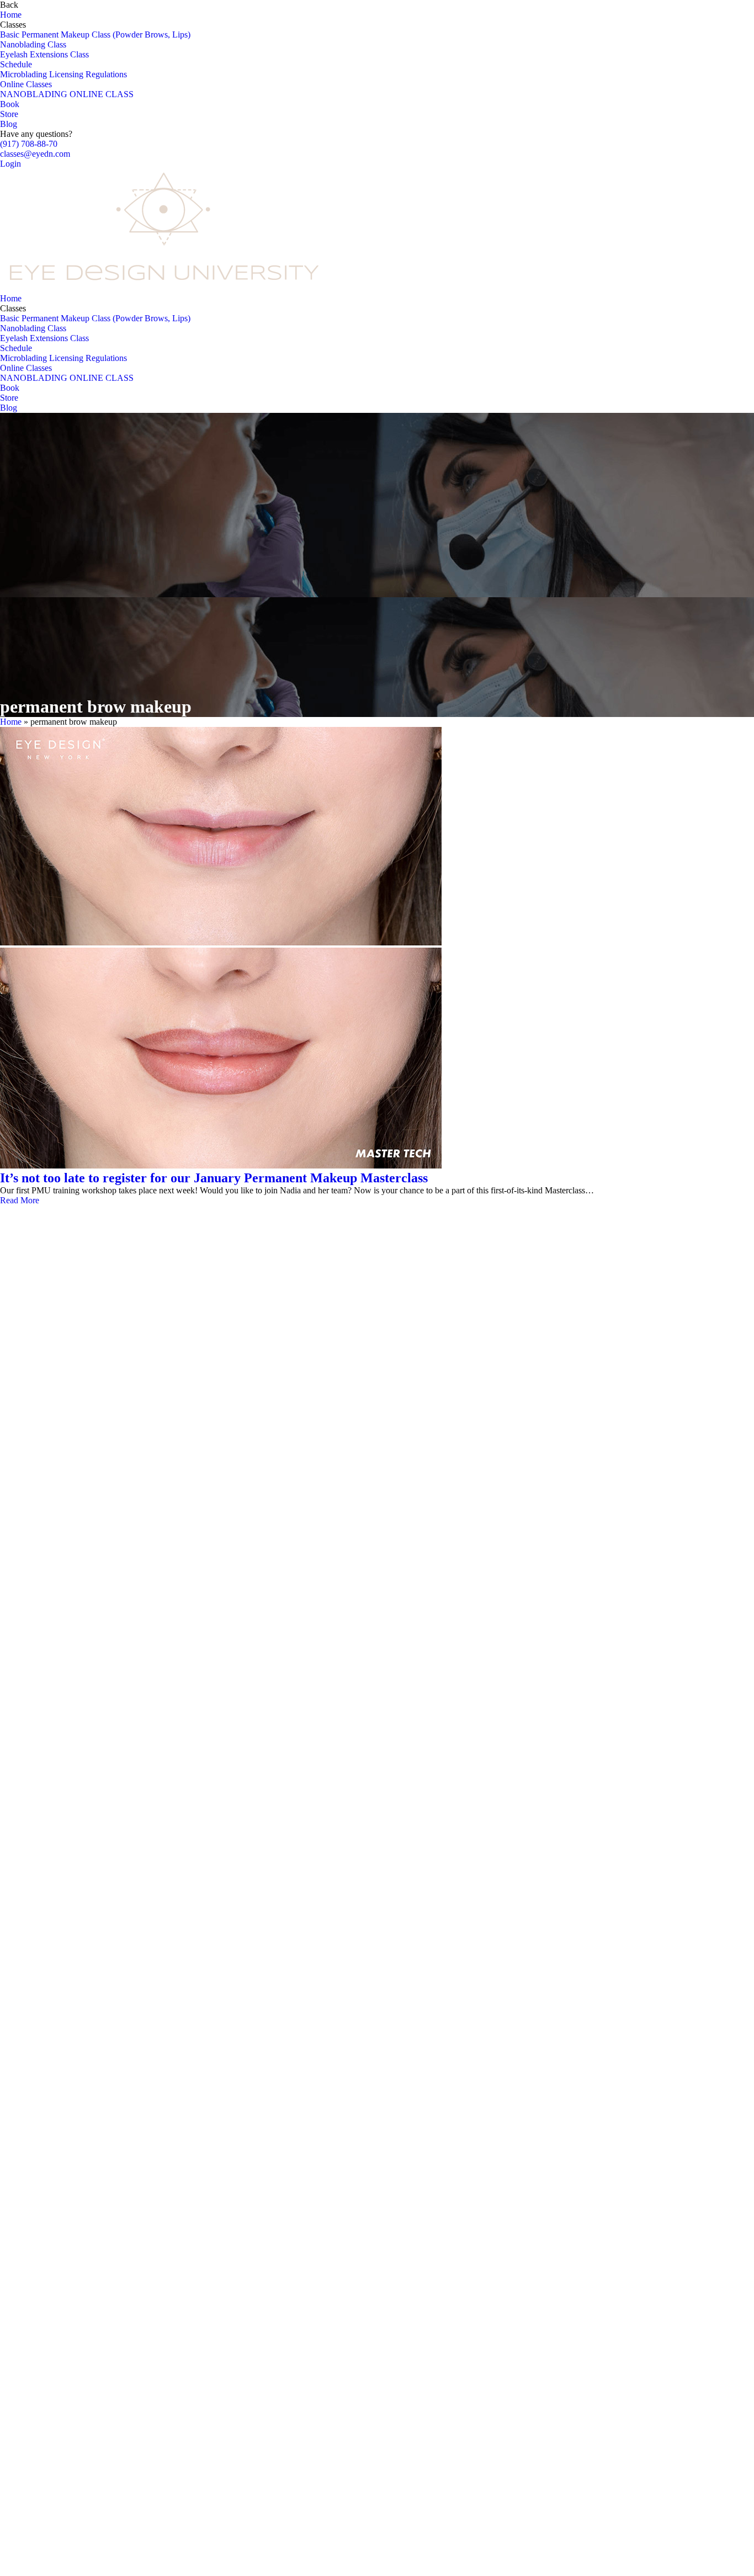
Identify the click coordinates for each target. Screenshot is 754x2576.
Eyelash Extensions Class (44, 54)
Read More (20, 1200)
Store (9, 114)
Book (10, 104)
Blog (9, 124)
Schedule (16, 64)
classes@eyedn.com (35, 154)
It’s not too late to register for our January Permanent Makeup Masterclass (214, 1178)
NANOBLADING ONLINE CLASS (67, 94)
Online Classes (26, 84)
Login (10, 164)
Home (11, 15)
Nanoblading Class (33, 44)
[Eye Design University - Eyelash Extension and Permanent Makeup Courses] (166, 288)
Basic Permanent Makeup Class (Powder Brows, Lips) (95, 34)
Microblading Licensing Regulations (63, 74)
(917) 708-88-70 (29, 144)
